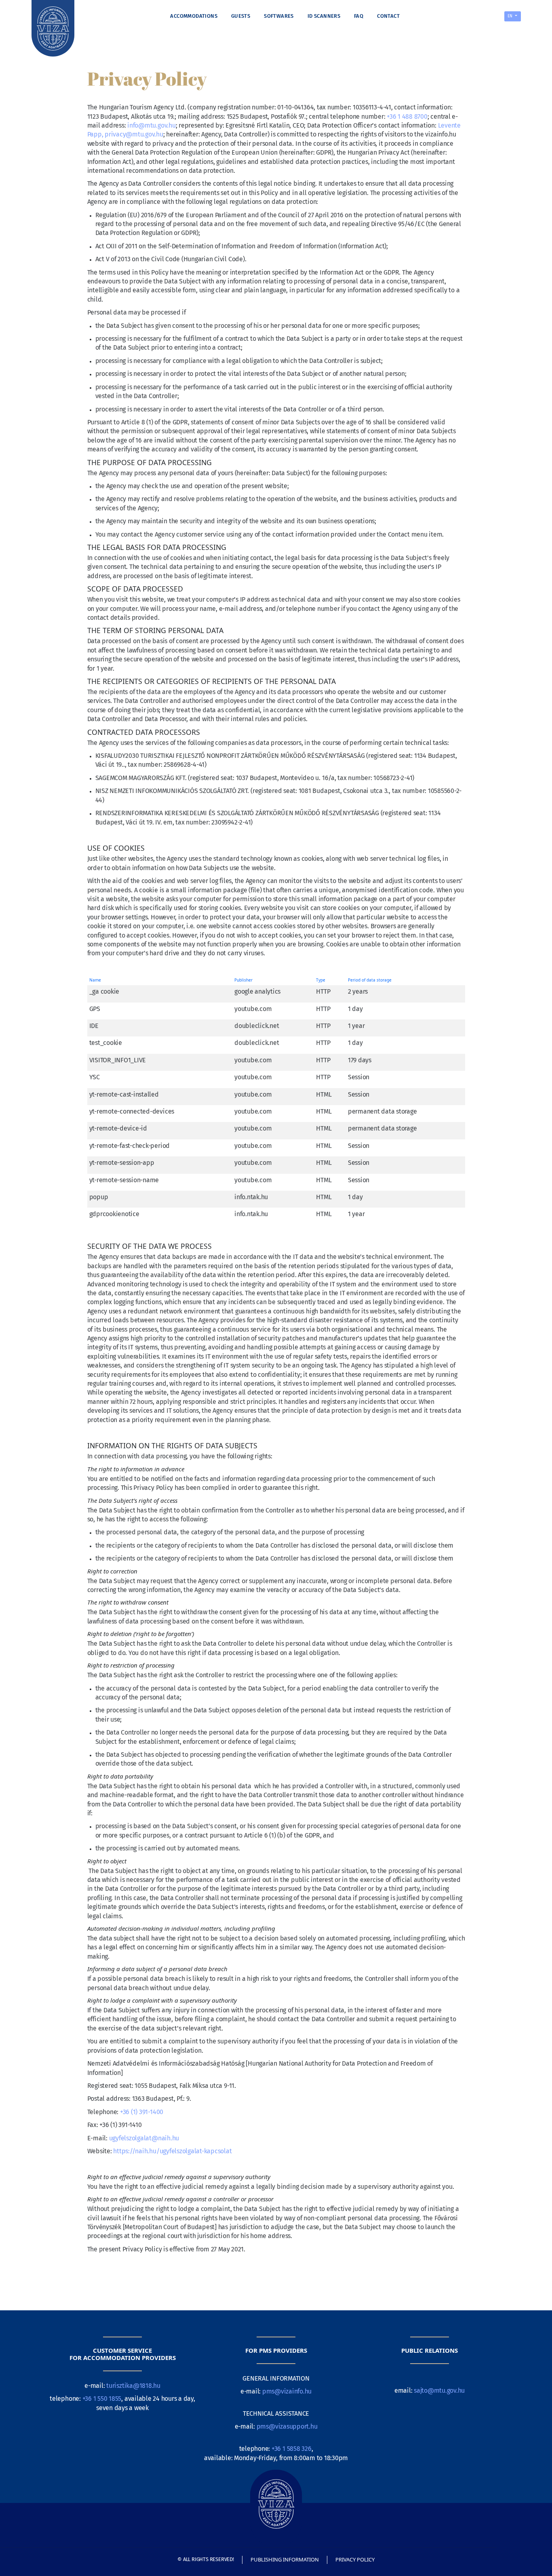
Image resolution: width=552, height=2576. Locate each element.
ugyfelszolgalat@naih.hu (144, 2138)
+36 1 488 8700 (407, 116)
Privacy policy (355, 2559)
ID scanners (324, 16)
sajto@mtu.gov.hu (438, 2390)
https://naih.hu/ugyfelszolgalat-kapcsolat (172, 2151)
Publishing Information (285, 2559)
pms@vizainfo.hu (286, 2391)
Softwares (279, 16)
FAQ (359, 16)
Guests (241, 16)
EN (511, 16)
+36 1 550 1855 (102, 2399)
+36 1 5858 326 (291, 2449)
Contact (388, 16)
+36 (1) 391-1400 (142, 2112)
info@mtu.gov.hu (151, 125)
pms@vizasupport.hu (287, 2426)
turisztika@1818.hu (133, 2386)
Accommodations (194, 16)
